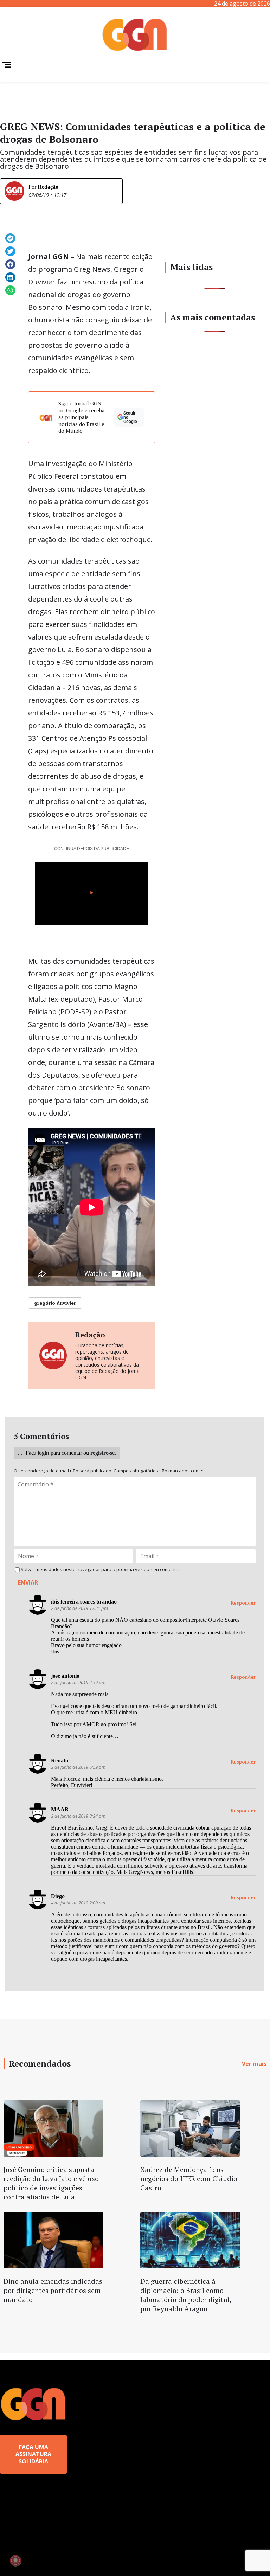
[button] (10, 238)
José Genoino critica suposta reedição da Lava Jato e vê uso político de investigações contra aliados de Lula (51, 2183)
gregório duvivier (55, 1303)
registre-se (102, 1453)
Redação (48, 187)
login (43, 1453)
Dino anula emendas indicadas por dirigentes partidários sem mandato (53, 2290)
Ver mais (254, 2064)
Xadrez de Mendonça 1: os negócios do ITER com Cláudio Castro (189, 2179)
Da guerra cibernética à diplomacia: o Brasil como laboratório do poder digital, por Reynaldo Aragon (186, 2295)
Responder (243, 1603)
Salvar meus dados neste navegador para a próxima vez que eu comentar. (101, 1570)
